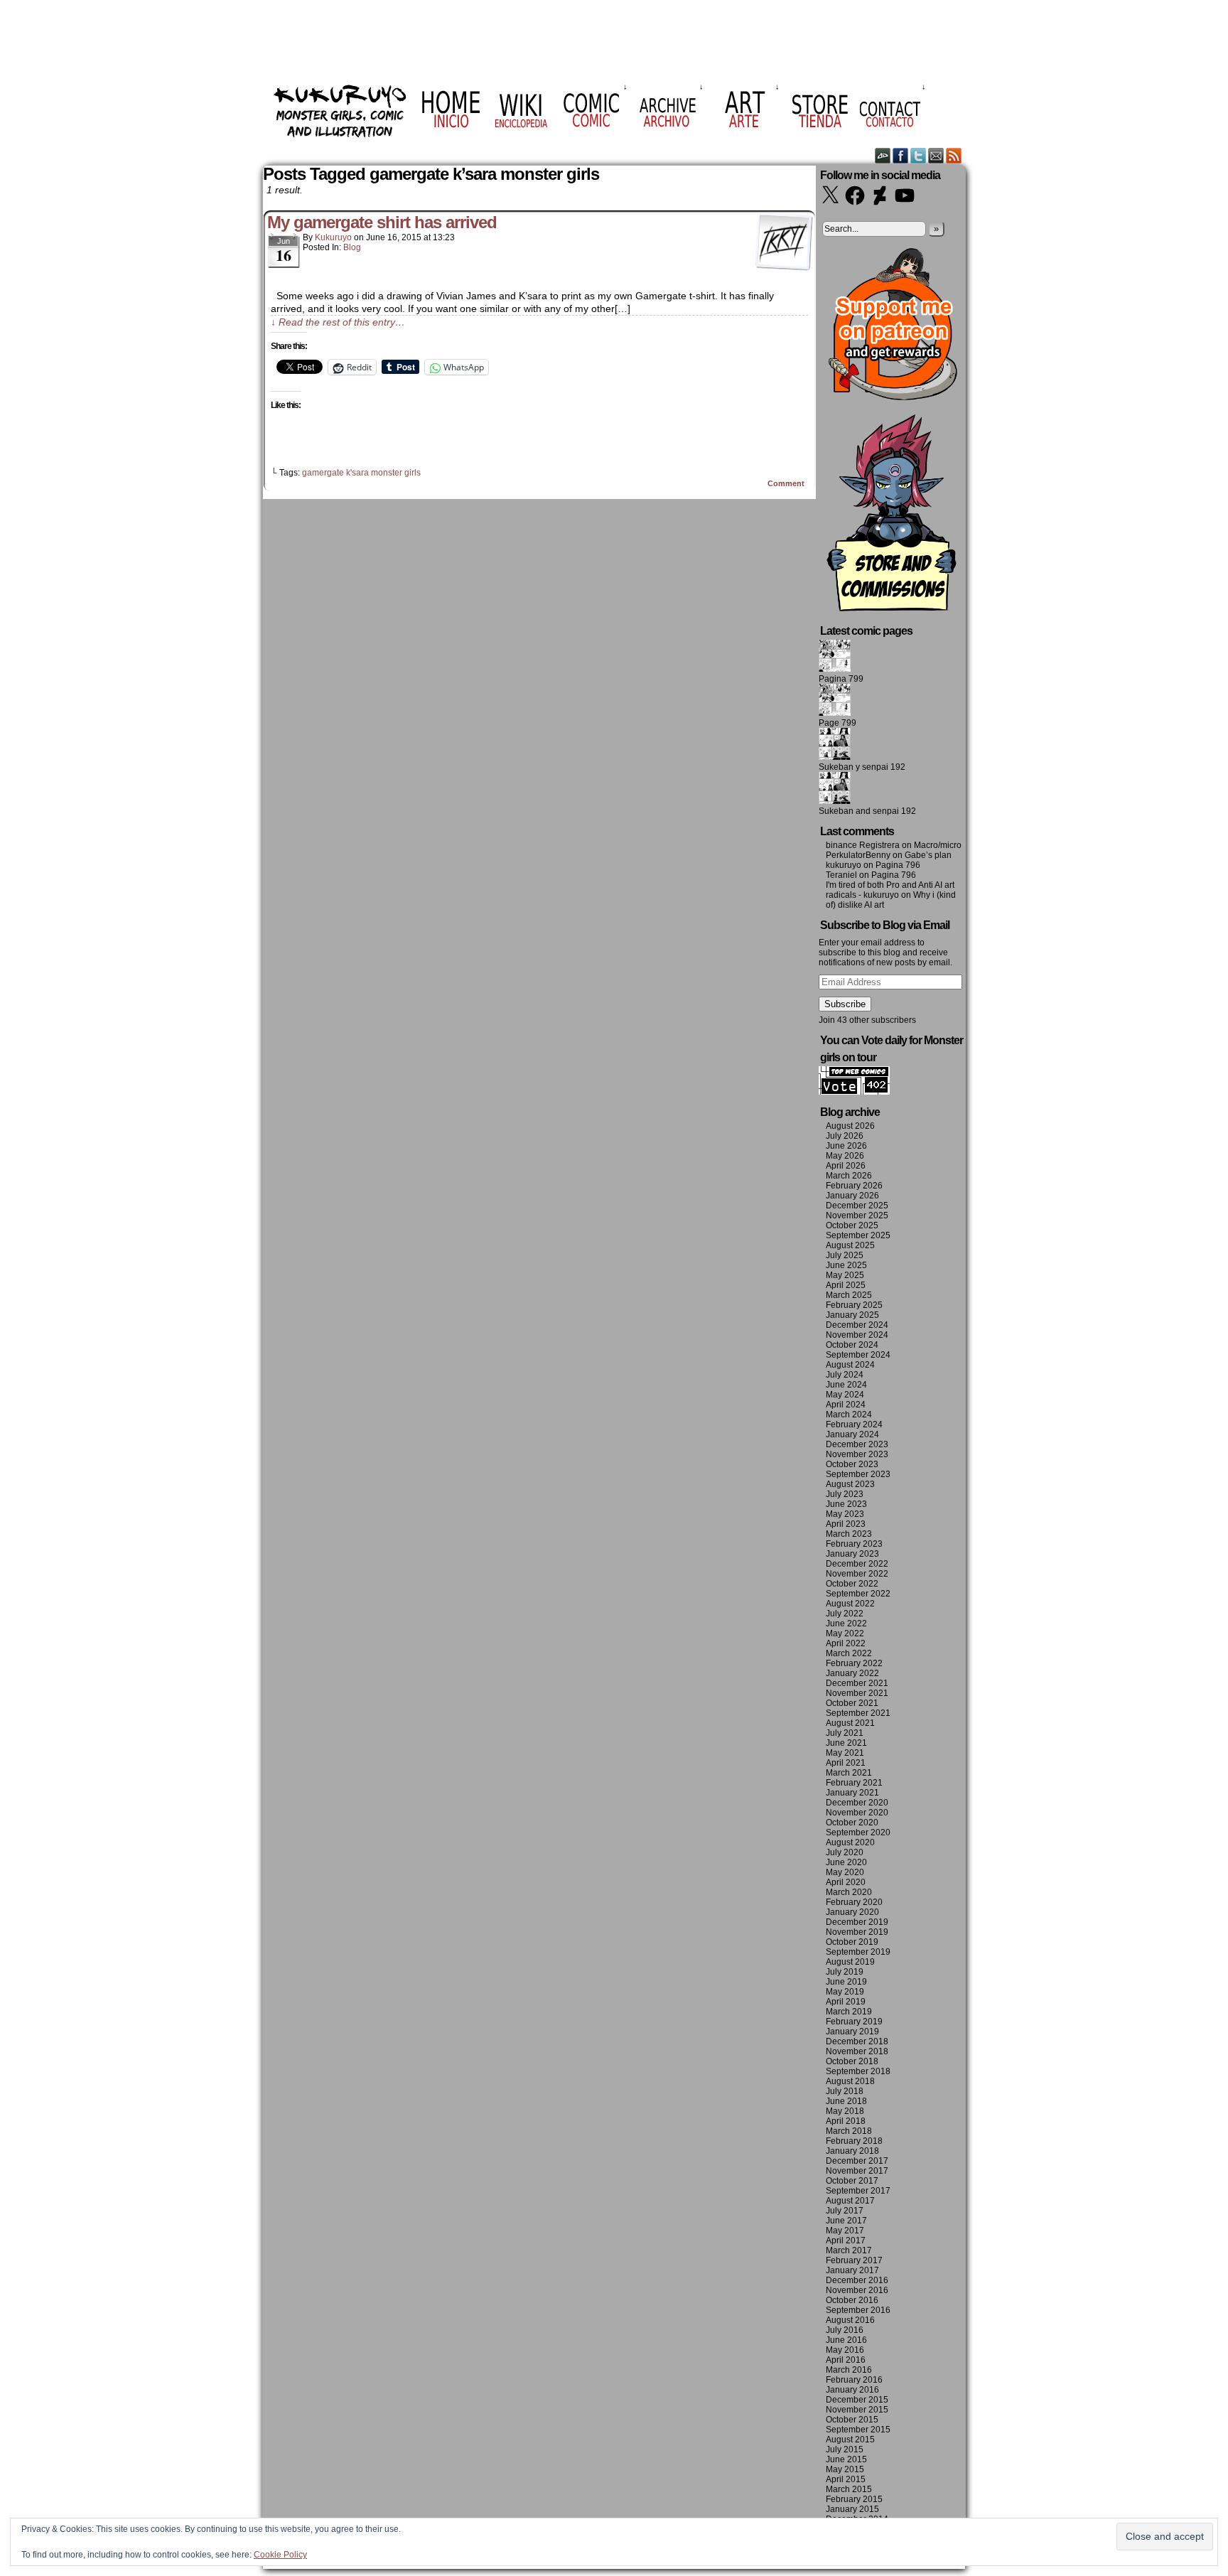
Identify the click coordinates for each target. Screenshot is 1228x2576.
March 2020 (849, 1892)
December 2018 (857, 2041)
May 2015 (845, 2469)
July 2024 (845, 1375)
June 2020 (846, 1862)
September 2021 (858, 1713)
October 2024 (852, 1345)
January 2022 (852, 1673)
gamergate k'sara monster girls (361, 473)
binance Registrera (863, 845)
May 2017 (845, 2231)
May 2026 (845, 1156)
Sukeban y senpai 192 (862, 767)
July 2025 (845, 1255)
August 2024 (850, 1365)
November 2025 (857, 1215)
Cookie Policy (280, 2555)
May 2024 (845, 1395)
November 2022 (857, 1574)
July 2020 (845, 1852)
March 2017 (849, 2250)
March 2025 (849, 1295)
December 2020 (857, 1803)
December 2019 (857, 1922)
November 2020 (857, 1813)
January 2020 (852, 1912)
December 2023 (857, 1444)
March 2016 (849, 2370)
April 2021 (846, 1763)
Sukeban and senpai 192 (867, 811)
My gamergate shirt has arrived (382, 222)
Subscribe (845, 1004)
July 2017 (845, 2211)
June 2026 (846, 1146)
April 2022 (846, 1643)
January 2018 (852, 2151)
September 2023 (858, 1474)
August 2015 (850, 2440)
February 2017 (854, 2260)
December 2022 (857, 1564)
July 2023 (845, 1494)
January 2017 (852, 2270)
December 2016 (857, 2280)
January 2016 (852, 2390)
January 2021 (852, 1793)
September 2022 (858, 1594)
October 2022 (852, 1584)
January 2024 (852, 1434)
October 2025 (852, 1225)
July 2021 (845, 1733)
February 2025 (854, 1305)
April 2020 (846, 1882)
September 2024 (858, 1355)
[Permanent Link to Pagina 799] (835, 669)
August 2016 (850, 2320)
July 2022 (845, 1614)
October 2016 (852, 2300)
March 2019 (849, 2012)
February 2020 (854, 1902)
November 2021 (857, 1693)
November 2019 (857, 1932)
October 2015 (852, 2420)
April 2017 (846, 2240)
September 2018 (858, 2071)
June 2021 (846, 1743)
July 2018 (845, 2091)
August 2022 (850, 1604)
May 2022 (845, 1633)
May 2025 (845, 1275)
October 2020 (852, 1823)
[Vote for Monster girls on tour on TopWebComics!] (854, 1092)
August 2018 (850, 2081)
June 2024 (846, 1385)
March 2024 (849, 1415)
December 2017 (857, 2161)
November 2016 (857, 2290)
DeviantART (883, 155)
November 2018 (857, 2051)
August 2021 (850, 1723)
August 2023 (850, 1484)
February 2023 (854, 1544)
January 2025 (852, 1315)
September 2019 (858, 1952)
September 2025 (858, 1235)
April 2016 (846, 2360)
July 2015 (845, 2449)
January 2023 (852, 1554)
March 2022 (849, 1653)
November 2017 (857, 2171)
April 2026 (846, 1166)
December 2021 (857, 1683)
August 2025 (850, 1245)
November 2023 (857, 1454)
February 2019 (854, 2022)
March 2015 (849, 2489)
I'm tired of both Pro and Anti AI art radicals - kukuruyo (890, 890)
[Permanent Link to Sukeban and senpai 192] (835, 801)
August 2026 (850, 1126)
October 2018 (852, 2061)
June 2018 (846, 2101)
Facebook (901, 155)
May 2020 (845, 1872)
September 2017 (858, 2191)
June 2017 (846, 2221)
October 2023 (852, 1464)
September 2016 (858, 2310)
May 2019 (845, 1992)
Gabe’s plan (928, 855)
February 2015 (854, 2499)
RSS (954, 155)
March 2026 (849, 1176)
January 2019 (852, 2032)
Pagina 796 (898, 865)
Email (936, 155)
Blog (352, 247)
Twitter (919, 155)
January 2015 (852, 2509)
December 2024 (857, 1325)
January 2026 (852, 1196)
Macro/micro (938, 845)
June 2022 (846, 1624)
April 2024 (846, 1405)
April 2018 (846, 2121)
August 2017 (850, 2201)
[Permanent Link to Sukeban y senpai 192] (835, 757)
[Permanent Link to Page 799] (835, 713)
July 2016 (845, 2330)
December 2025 (857, 1206)
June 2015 (846, 2459)
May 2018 (845, 2111)
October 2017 (852, 2181)
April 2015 (846, 2479)
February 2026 (854, 1186)
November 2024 (857, 1335)
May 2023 (845, 1514)
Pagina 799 (841, 679)
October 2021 (852, 1703)
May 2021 (845, 1753)
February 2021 (854, 1783)
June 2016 (846, 2340)
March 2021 (849, 1773)
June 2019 (846, 1982)
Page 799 (837, 723)
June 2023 (846, 1504)
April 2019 (846, 2002)
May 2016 (845, 2350)
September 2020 (858, 1832)
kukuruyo (333, 237)
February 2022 (854, 1663)
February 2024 (854, 1424)
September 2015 (858, 2430)
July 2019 (845, 1972)
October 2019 (852, 1942)
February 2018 (854, 2141)
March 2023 (849, 1534)
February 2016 (854, 2380)
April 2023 (846, 1524)
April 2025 (846, 1285)
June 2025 (846, 1265)
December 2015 (857, 2400)
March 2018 (849, 2131)
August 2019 (850, 1962)
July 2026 (845, 1136)
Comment (787, 483)
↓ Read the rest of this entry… (338, 322)
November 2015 (857, 2410)
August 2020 (850, 1842)
